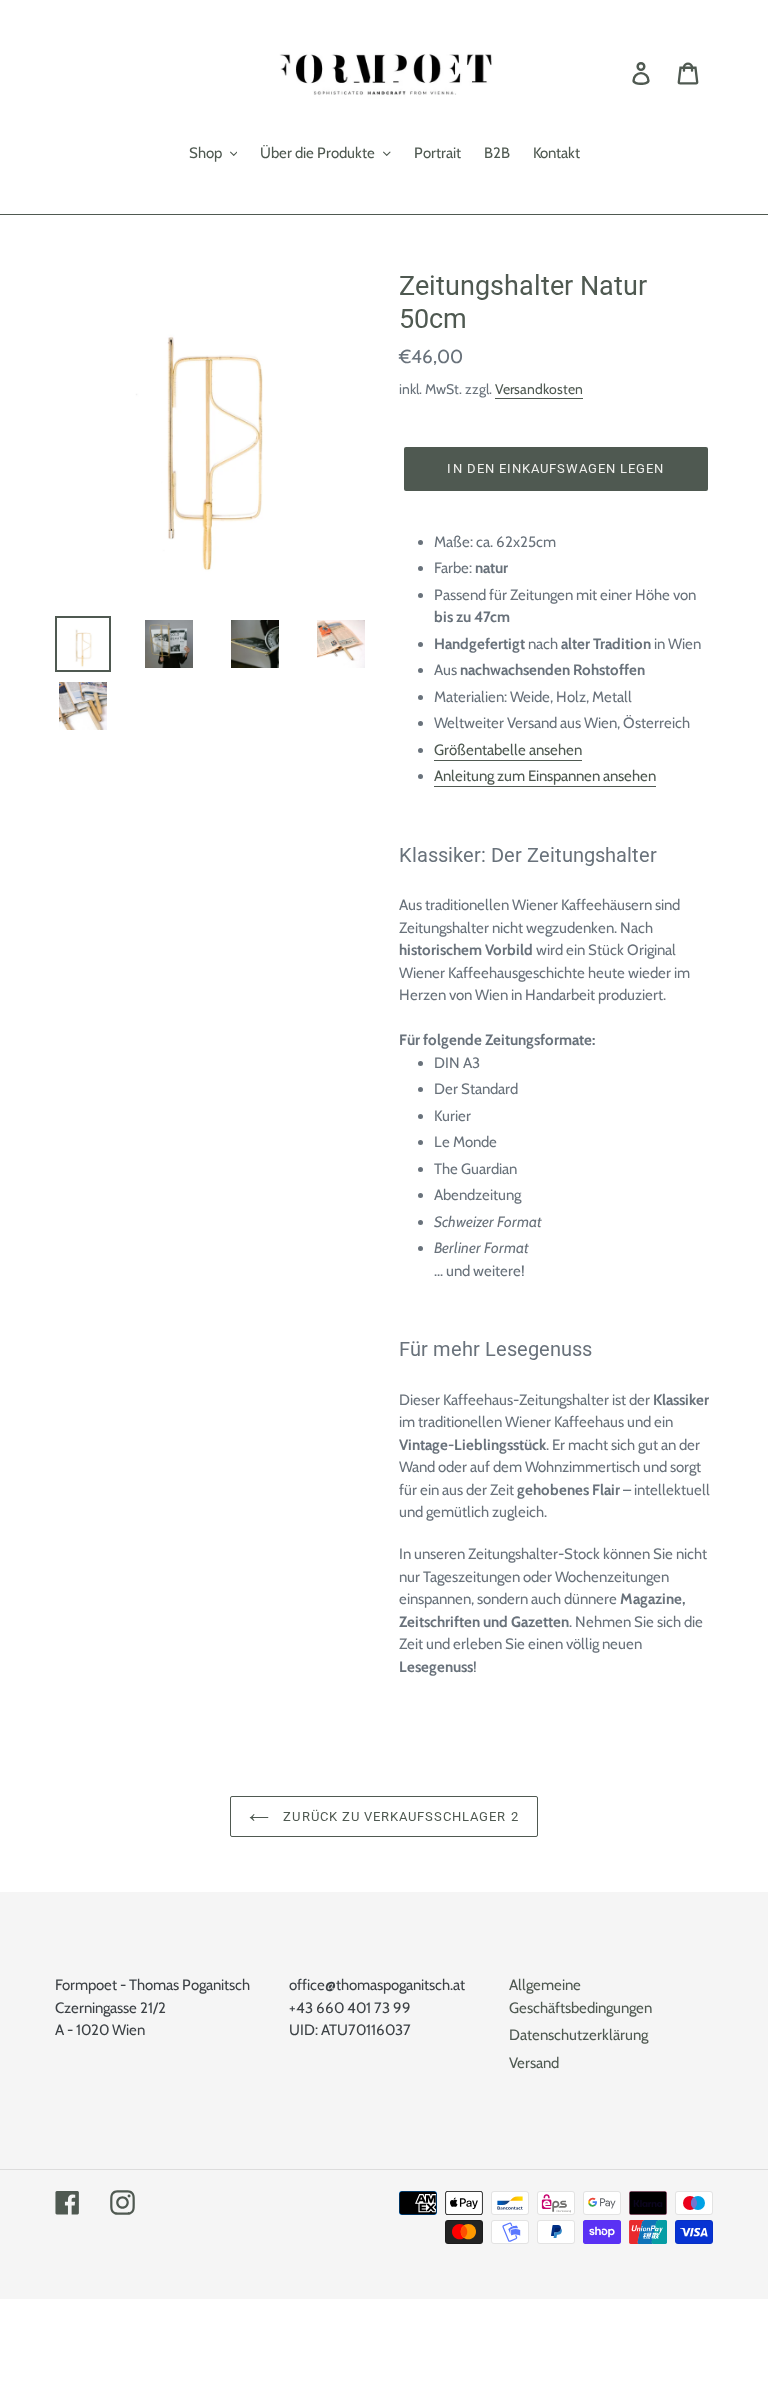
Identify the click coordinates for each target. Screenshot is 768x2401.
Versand (534, 2063)
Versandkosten (539, 388)
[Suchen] (613, 73)
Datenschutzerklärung (578, 2035)
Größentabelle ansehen (508, 750)
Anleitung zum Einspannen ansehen (545, 776)
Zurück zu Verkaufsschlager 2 (398, 1816)
